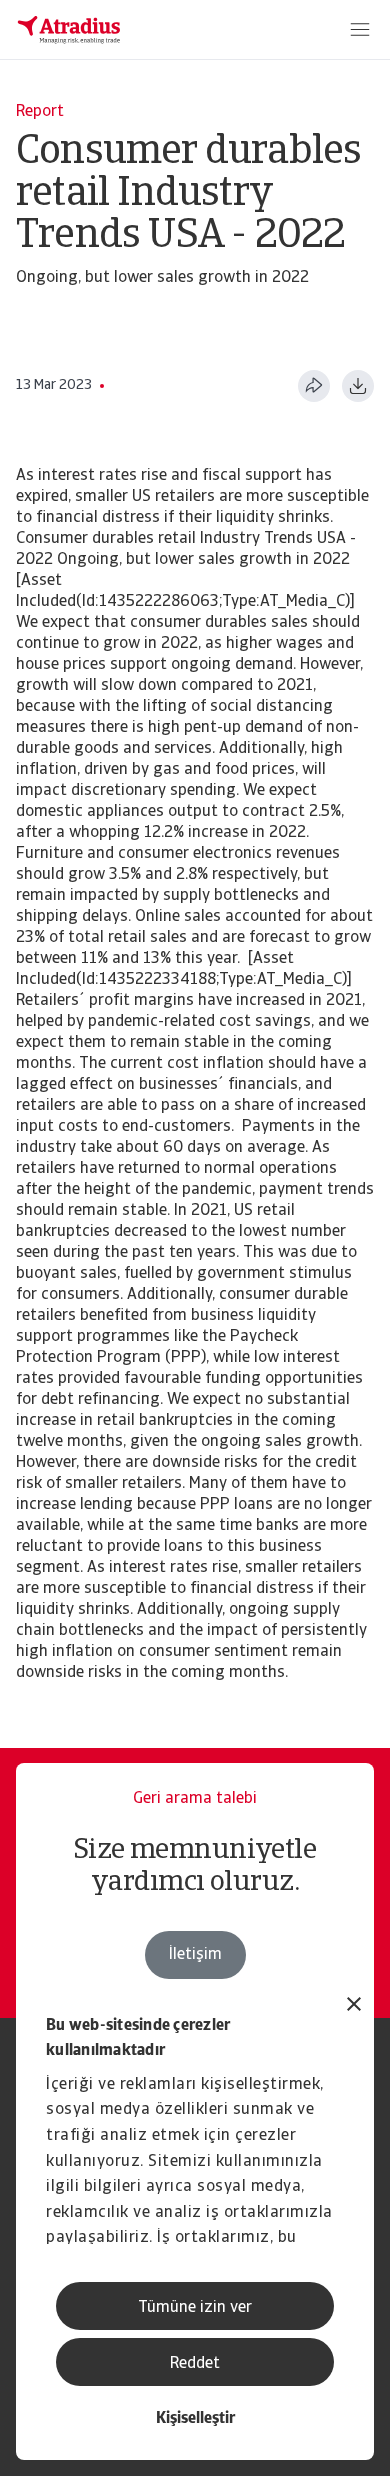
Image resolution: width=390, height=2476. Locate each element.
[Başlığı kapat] (354, 2006)
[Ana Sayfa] (69, 30)
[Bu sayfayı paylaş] (314, 386)
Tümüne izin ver (195, 2308)
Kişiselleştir (195, 2419)
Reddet (195, 2364)
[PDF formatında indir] (358, 386)
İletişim (195, 1955)
